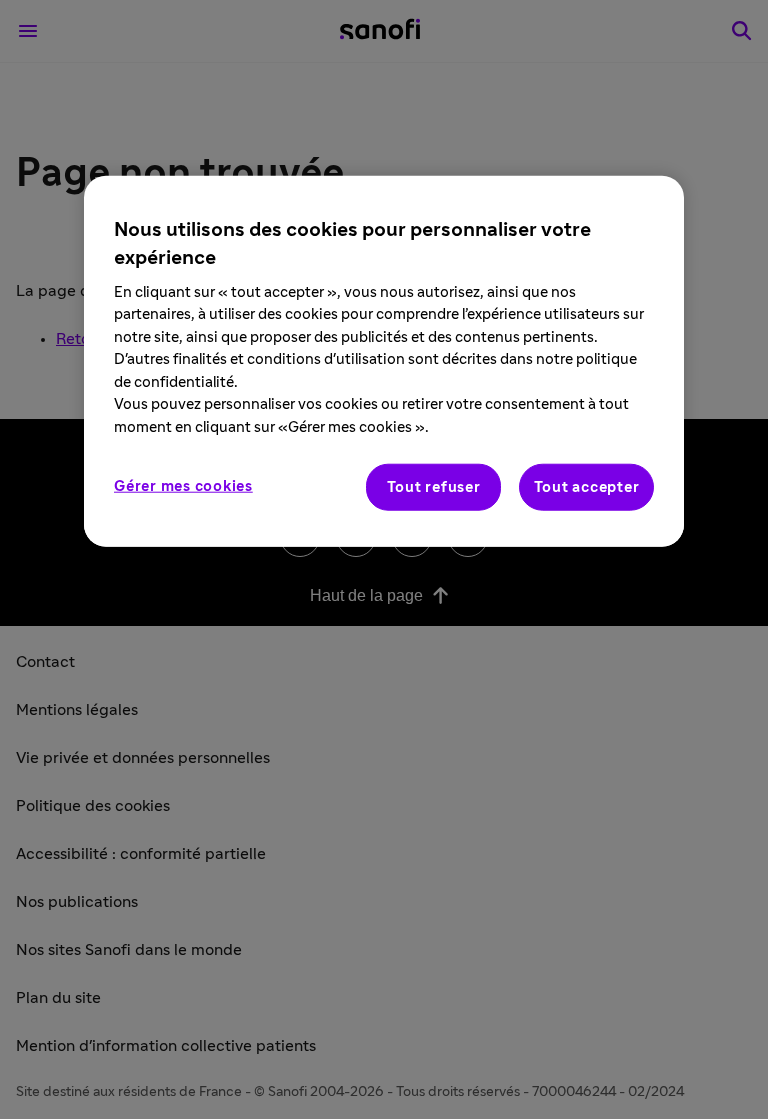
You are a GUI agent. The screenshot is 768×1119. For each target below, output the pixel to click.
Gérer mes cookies (183, 486)
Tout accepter (587, 487)
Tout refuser (434, 487)
